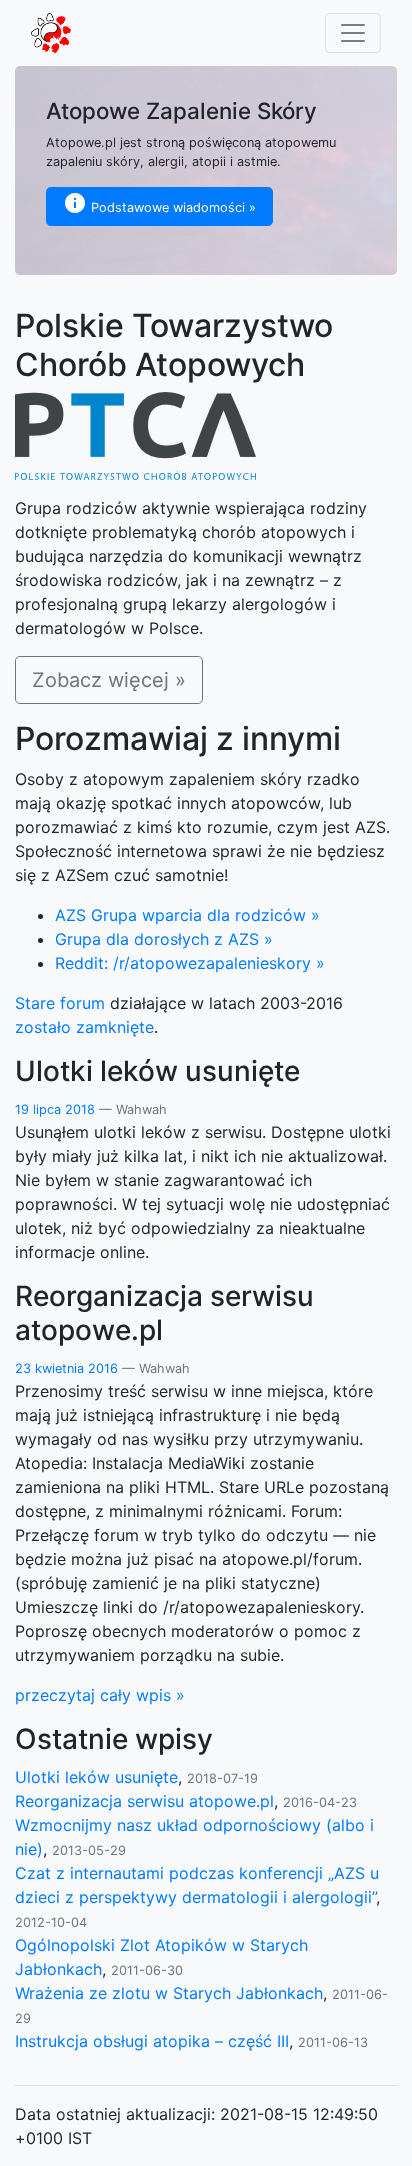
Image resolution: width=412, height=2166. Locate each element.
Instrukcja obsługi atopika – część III (152, 2041)
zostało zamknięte (84, 1027)
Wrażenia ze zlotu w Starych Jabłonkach (169, 1993)
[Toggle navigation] (353, 33)
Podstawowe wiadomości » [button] (173, 207)
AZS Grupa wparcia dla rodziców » (187, 915)
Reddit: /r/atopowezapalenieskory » (190, 963)
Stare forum (60, 1003)
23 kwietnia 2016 (68, 1368)
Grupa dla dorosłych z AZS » (164, 939)
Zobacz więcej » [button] (109, 680)
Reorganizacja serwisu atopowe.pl (144, 1801)
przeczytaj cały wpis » (100, 1695)
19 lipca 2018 (57, 1109)
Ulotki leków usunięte (96, 1777)
